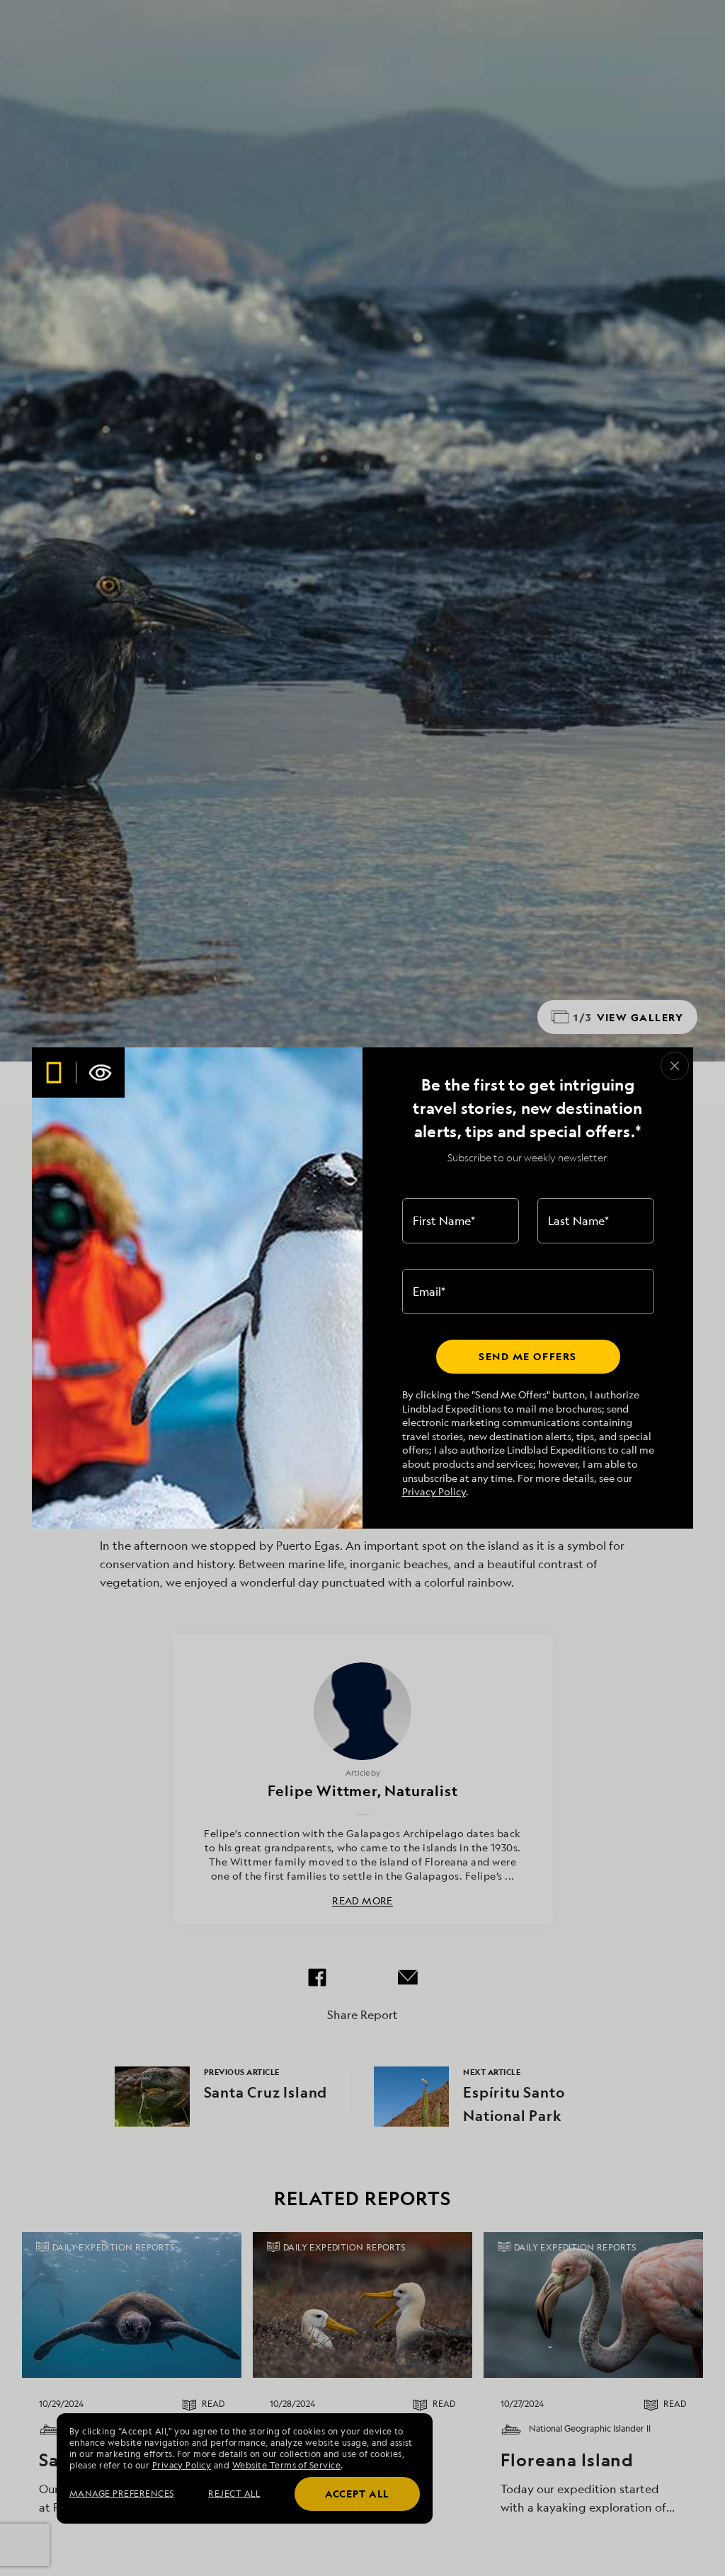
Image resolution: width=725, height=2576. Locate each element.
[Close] (675, 1066)
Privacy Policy (434, 1491)
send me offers (527, 1356)
